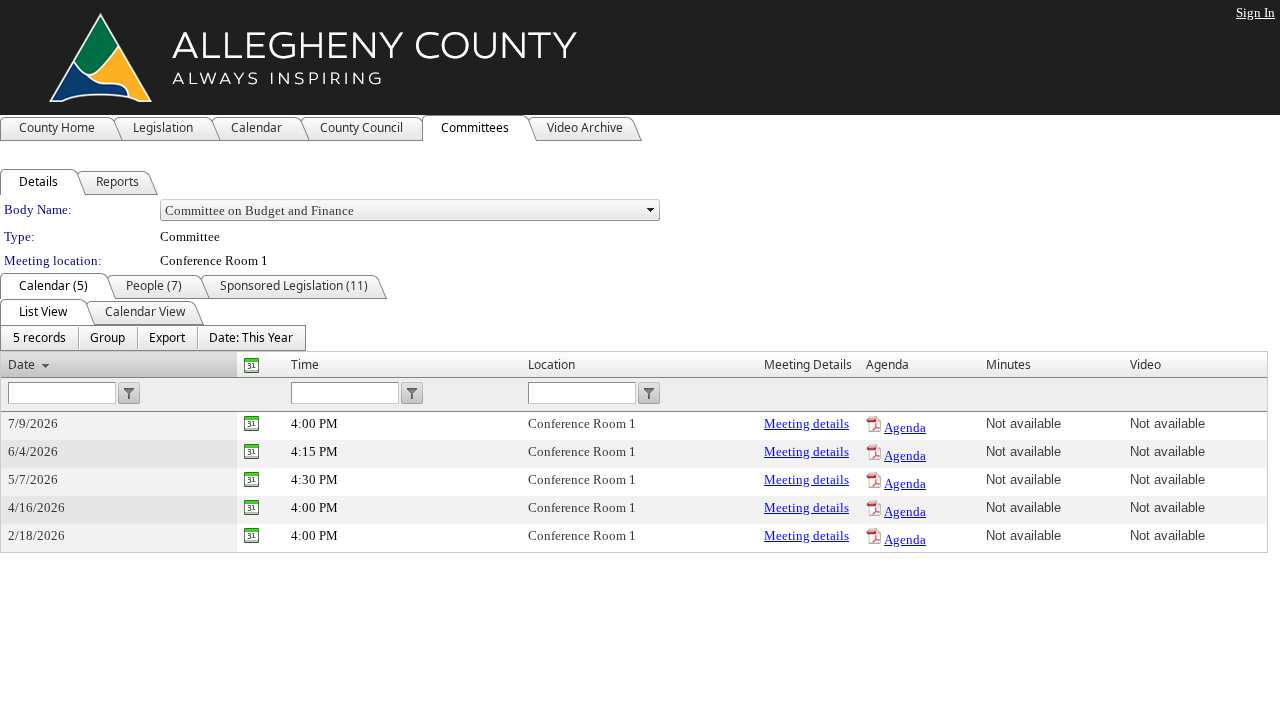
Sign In (1255, 12)
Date (21, 364)
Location (551, 364)
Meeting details (806, 423)
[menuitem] (39, 338)
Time (305, 364)
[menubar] (153, 338)
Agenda (905, 427)
